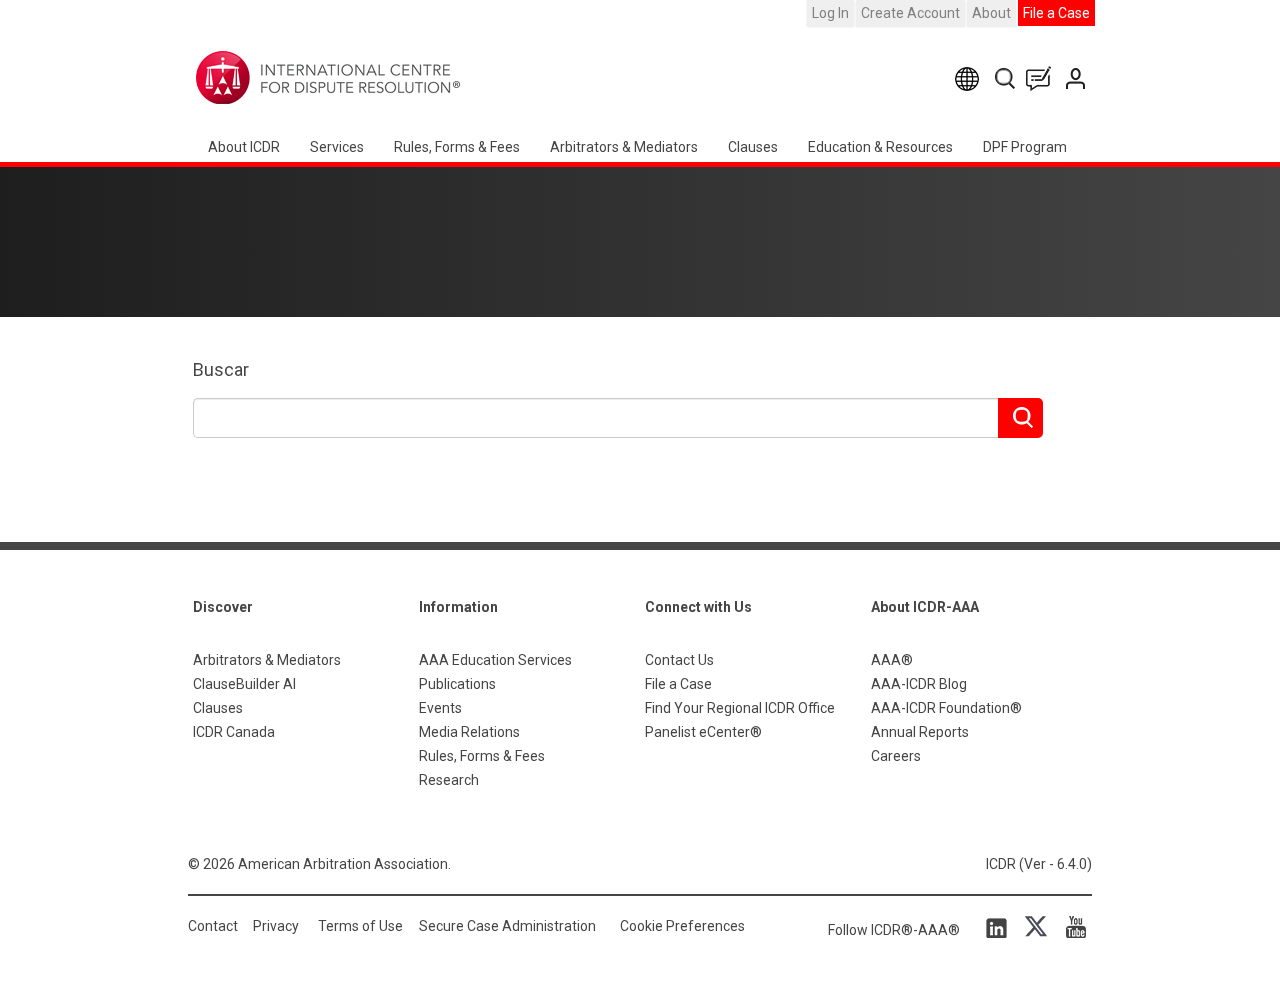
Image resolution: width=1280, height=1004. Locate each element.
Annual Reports (920, 732)
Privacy (276, 926)
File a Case (1056, 13)
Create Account (910, 13)
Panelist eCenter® (703, 732)
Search (1006, 78)
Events (440, 708)
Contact (213, 926)
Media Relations (469, 732)
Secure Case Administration (507, 926)
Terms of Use (360, 926)
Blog (1043, 78)
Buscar (221, 369)
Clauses (753, 147)
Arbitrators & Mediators (267, 660)
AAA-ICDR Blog (919, 684)
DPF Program (1025, 147)
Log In (830, 13)
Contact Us (1077, 78)
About (991, 13)
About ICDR (244, 147)
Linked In (1000, 927)
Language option (970, 78)
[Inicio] (390, 78)
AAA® (892, 660)
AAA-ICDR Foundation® (946, 708)
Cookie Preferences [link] (682, 926)
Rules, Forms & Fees (457, 147)
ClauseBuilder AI (244, 684)
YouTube (1071, 927)
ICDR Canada (234, 732)
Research (449, 780)
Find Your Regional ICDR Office (740, 708)
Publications (457, 684)
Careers (896, 756)
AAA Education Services (495, 660)
